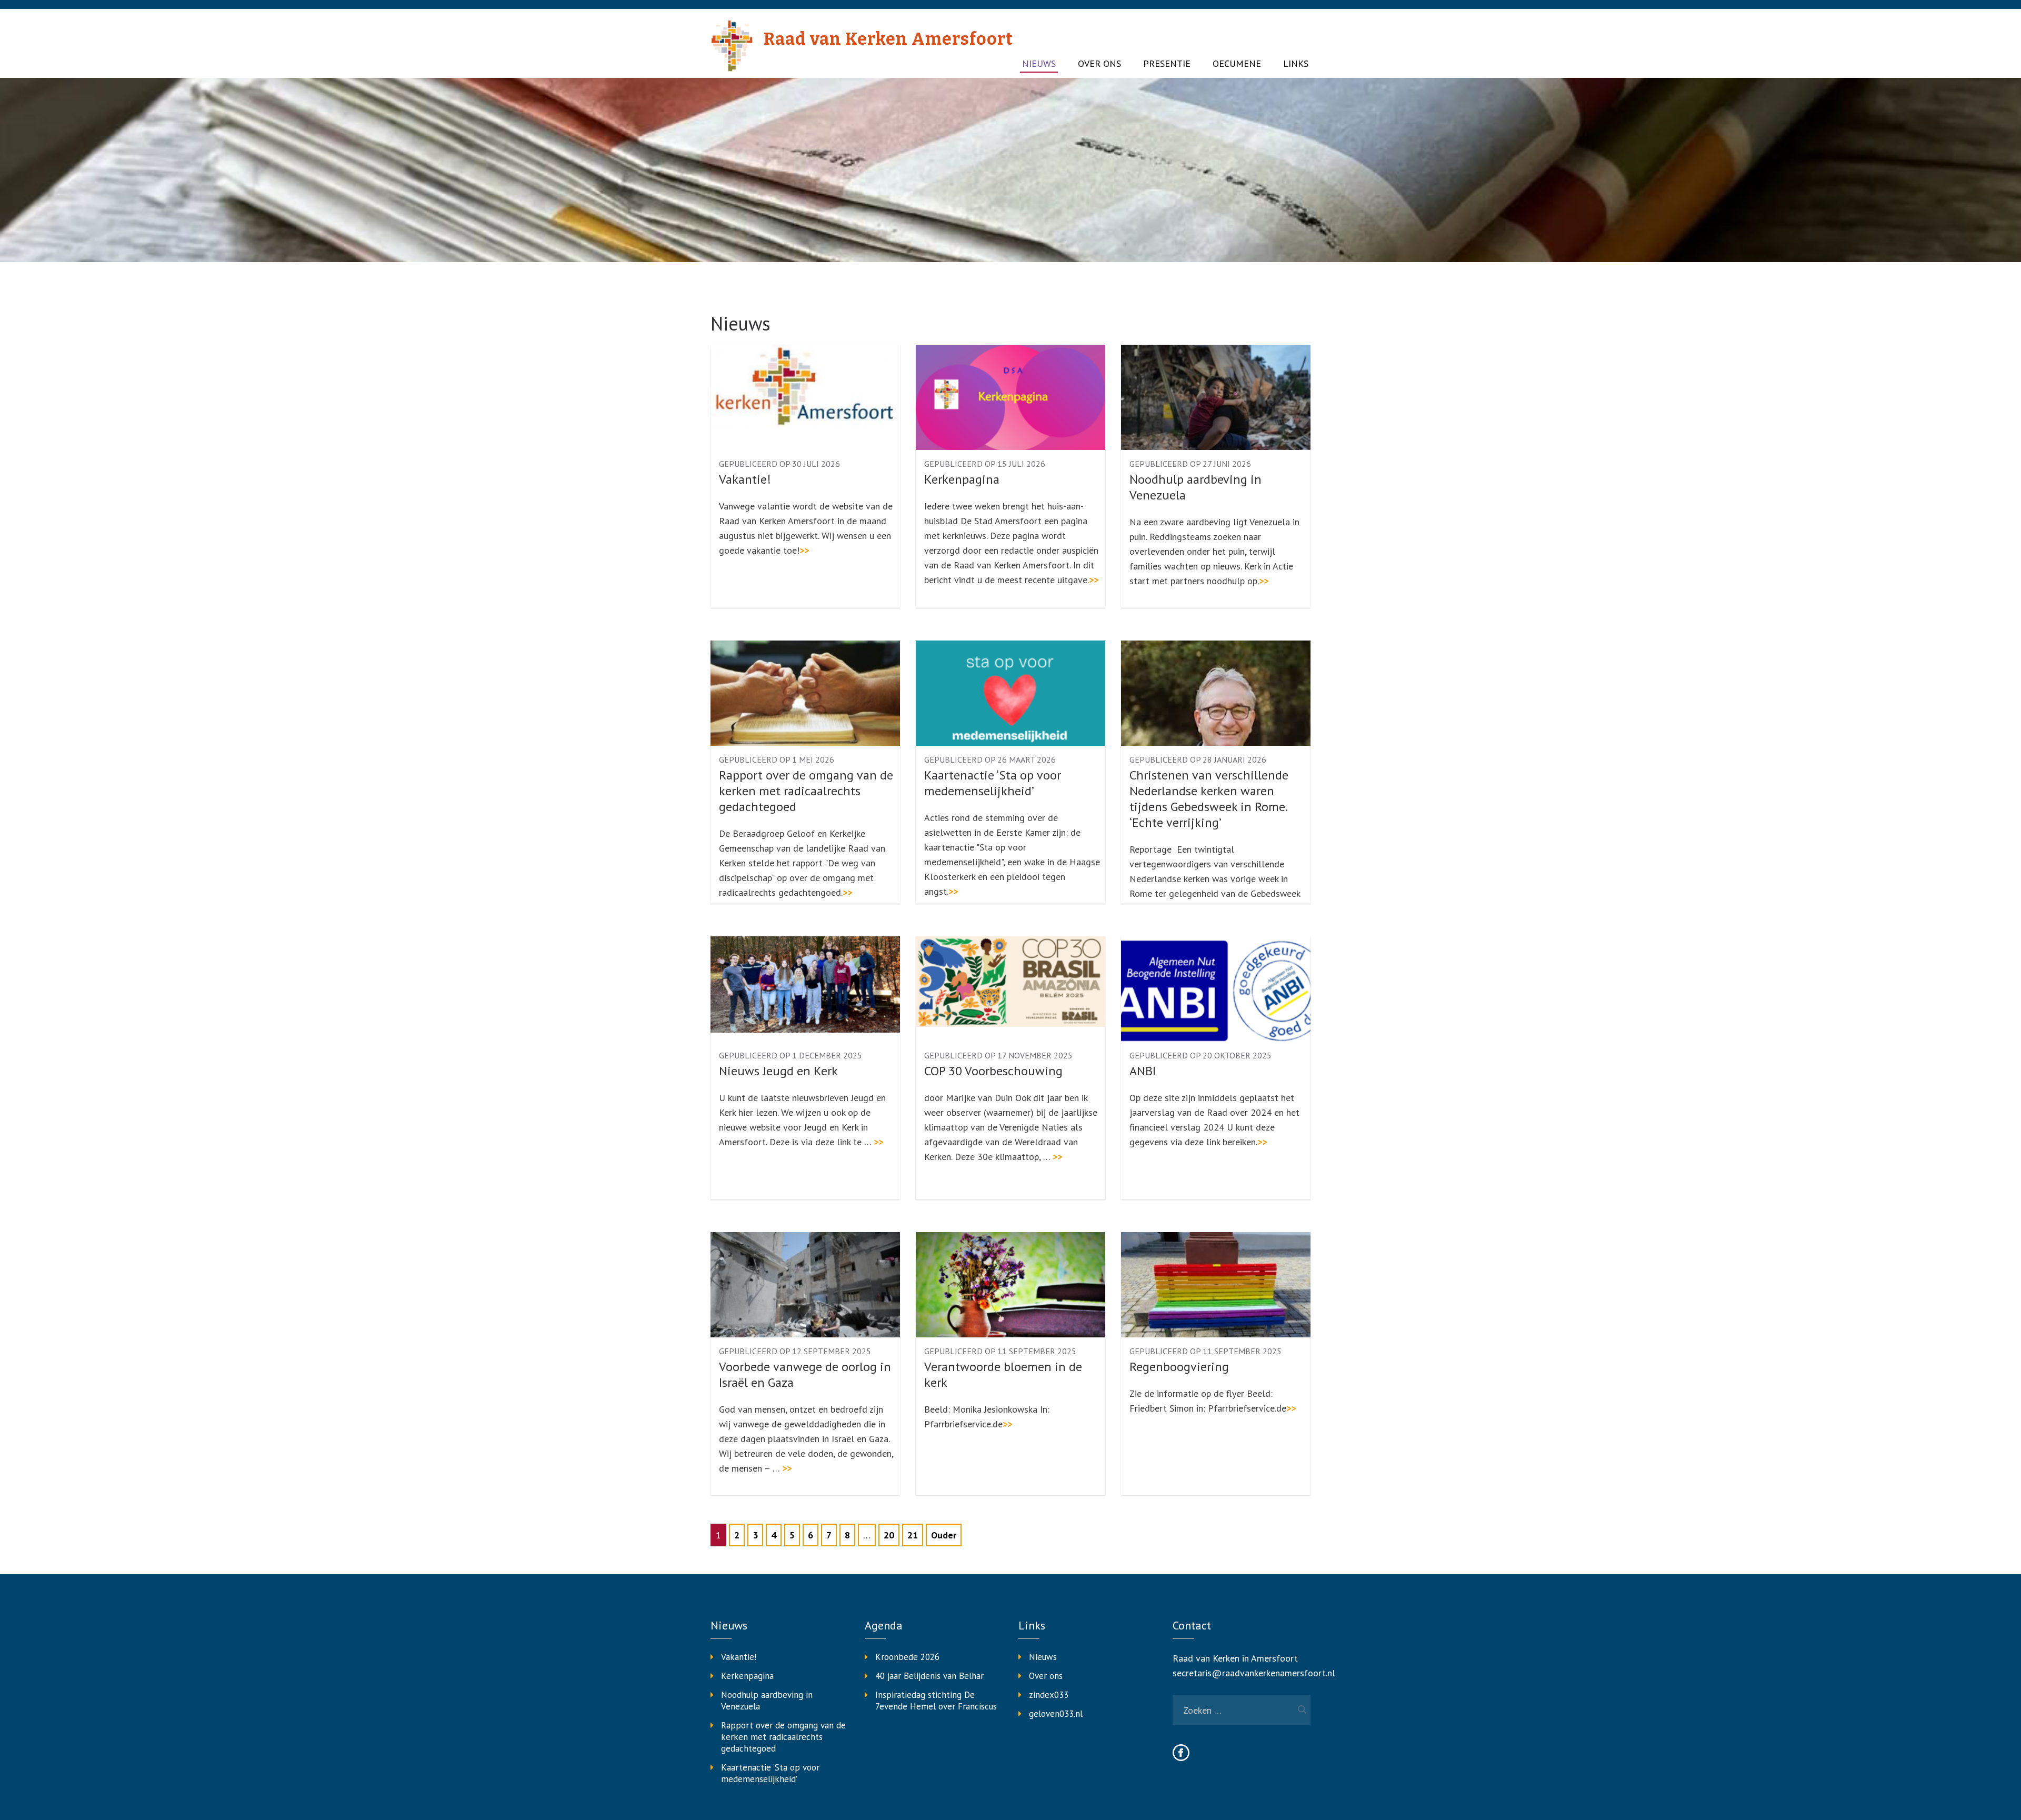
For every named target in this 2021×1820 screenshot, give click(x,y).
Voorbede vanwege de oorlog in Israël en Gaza (805, 1375)
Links (1296, 64)
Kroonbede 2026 (907, 1657)
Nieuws (1039, 64)
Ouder (944, 1535)
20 (889, 1535)
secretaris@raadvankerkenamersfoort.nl (1254, 1673)
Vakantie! (745, 479)
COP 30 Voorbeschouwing (993, 1071)
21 (913, 1535)
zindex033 (1049, 1695)
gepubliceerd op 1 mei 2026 (777, 759)
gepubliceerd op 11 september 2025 (1000, 1351)
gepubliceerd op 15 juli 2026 (985, 464)
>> (804, 550)
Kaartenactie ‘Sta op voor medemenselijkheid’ (993, 783)
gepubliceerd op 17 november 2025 (998, 1055)
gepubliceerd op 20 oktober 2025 (1200, 1055)
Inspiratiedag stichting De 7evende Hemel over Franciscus (936, 1701)
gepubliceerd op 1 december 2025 (791, 1055)
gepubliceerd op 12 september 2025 (795, 1351)
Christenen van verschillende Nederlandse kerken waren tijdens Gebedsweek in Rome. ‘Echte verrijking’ (1209, 799)
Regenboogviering (1179, 1367)
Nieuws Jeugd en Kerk (778, 1071)
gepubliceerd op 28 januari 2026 (1198, 759)
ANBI (1143, 1071)
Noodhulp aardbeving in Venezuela (1195, 487)
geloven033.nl (1056, 1714)
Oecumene (1237, 64)
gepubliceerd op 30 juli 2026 (779, 464)
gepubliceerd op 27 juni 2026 (1190, 464)
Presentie (1167, 64)
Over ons (1099, 64)
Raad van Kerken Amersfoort (888, 39)
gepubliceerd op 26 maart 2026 (990, 759)
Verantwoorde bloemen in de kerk (1003, 1375)
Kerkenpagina (962, 479)
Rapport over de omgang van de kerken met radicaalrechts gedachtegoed (806, 791)
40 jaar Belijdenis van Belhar (929, 1676)
